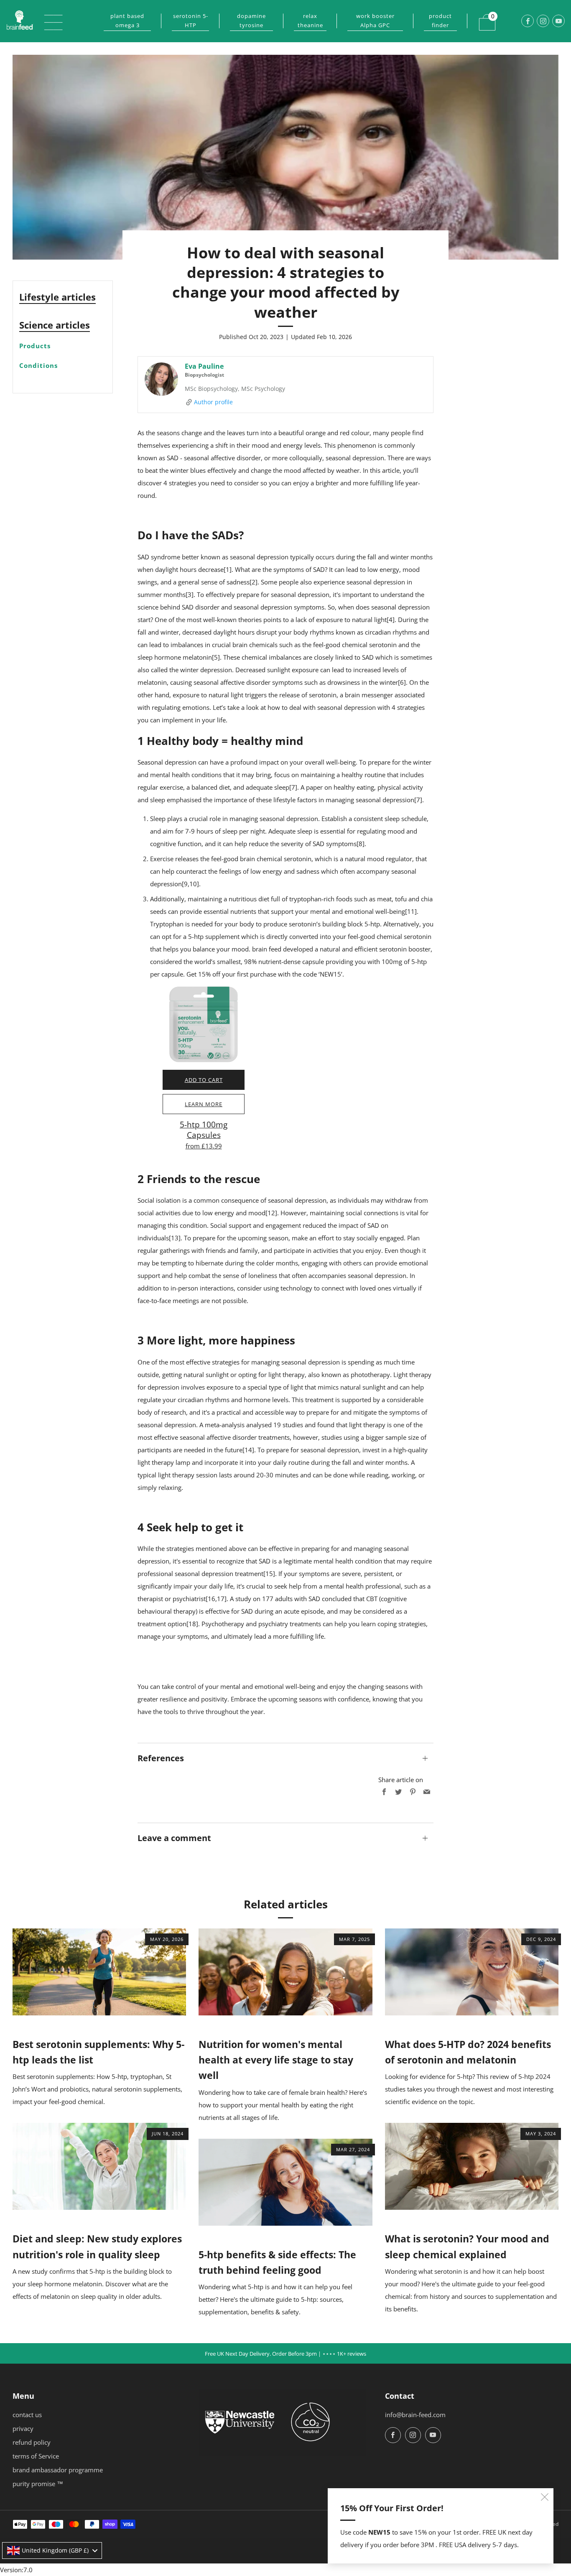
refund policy (32, 2442)
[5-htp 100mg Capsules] (204, 1024)
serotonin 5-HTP (191, 20)
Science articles (55, 325)
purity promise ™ (38, 2484)
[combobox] (52, 2550)
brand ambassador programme (58, 2470)
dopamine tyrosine (251, 20)
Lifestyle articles (57, 297)
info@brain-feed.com (415, 2415)
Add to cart (204, 1080)
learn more (204, 1104)
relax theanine (310, 20)
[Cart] (482, 17)
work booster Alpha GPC (375, 20)
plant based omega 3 (127, 20)
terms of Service (36, 2456)
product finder (440, 20)
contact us (27, 2415)
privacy (23, 2428)
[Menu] (49, 21)
